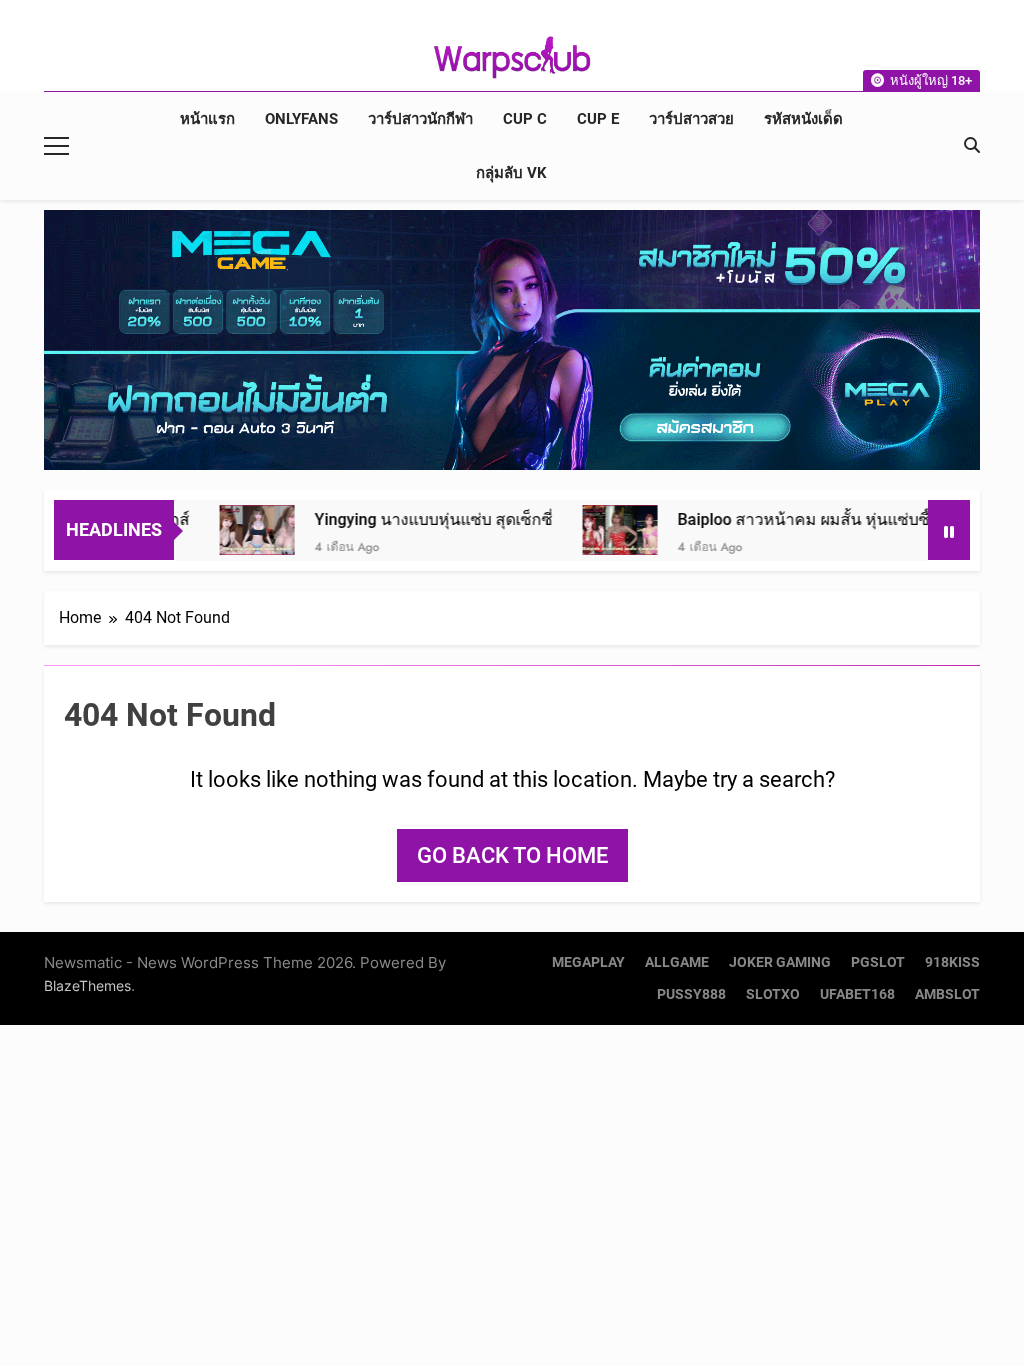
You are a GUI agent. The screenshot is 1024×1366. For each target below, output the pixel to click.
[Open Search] (972, 145)
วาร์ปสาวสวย (691, 119)
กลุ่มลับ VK (511, 173)
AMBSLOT (947, 994)
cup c (525, 119)
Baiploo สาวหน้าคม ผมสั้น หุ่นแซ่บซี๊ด (768, 519)
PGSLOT (878, 962)
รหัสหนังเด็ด (803, 119)
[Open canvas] (56, 146)
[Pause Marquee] (949, 530)
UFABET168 (857, 994)
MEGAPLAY (588, 962)
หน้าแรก (207, 119)
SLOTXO (773, 994)
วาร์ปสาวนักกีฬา (420, 119)
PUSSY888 (691, 994)
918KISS (952, 962)
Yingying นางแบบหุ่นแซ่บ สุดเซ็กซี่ (393, 519)
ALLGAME (677, 962)
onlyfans (301, 119)
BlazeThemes (87, 985)
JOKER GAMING (780, 962)
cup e (598, 119)
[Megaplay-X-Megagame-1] (512, 340)
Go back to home (512, 855)
